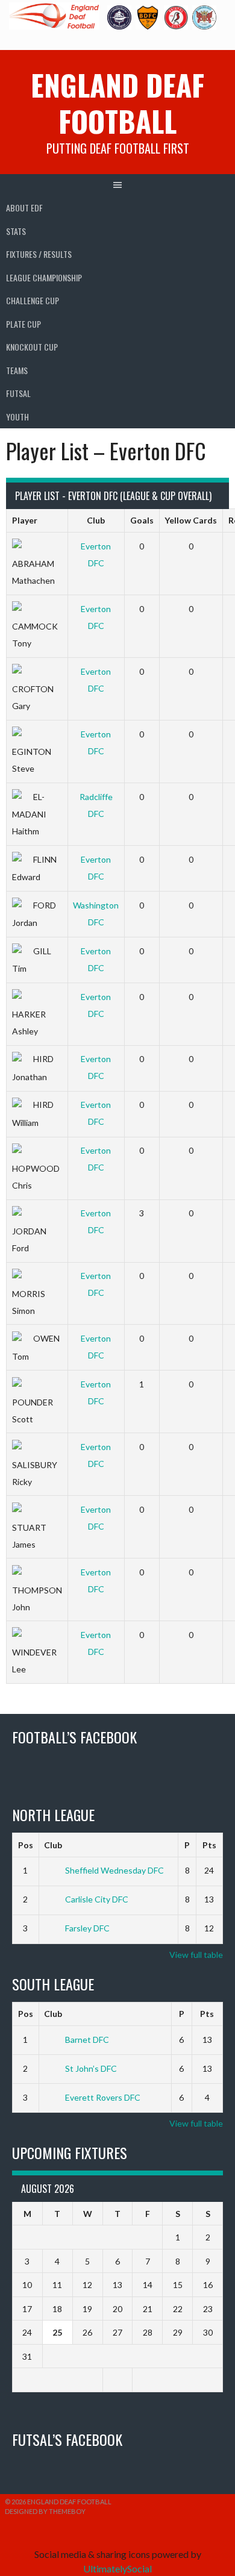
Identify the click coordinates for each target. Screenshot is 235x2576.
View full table (196, 1955)
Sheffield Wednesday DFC (114, 1870)
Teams (17, 370)
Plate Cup (23, 324)
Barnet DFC (87, 2040)
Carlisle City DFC (97, 1899)
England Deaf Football (117, 103)
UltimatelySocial (117, 2568)
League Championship (44, 277)
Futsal (18, 393)
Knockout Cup (32, 347)
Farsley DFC (87, 1928)
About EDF (24, 208)
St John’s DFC (91, 2068)
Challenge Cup (33, 300)
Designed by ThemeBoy (45, 2511)
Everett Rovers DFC (103, 2097)
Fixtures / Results (39, 254)
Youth (17, 417)
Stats (16, 231)
